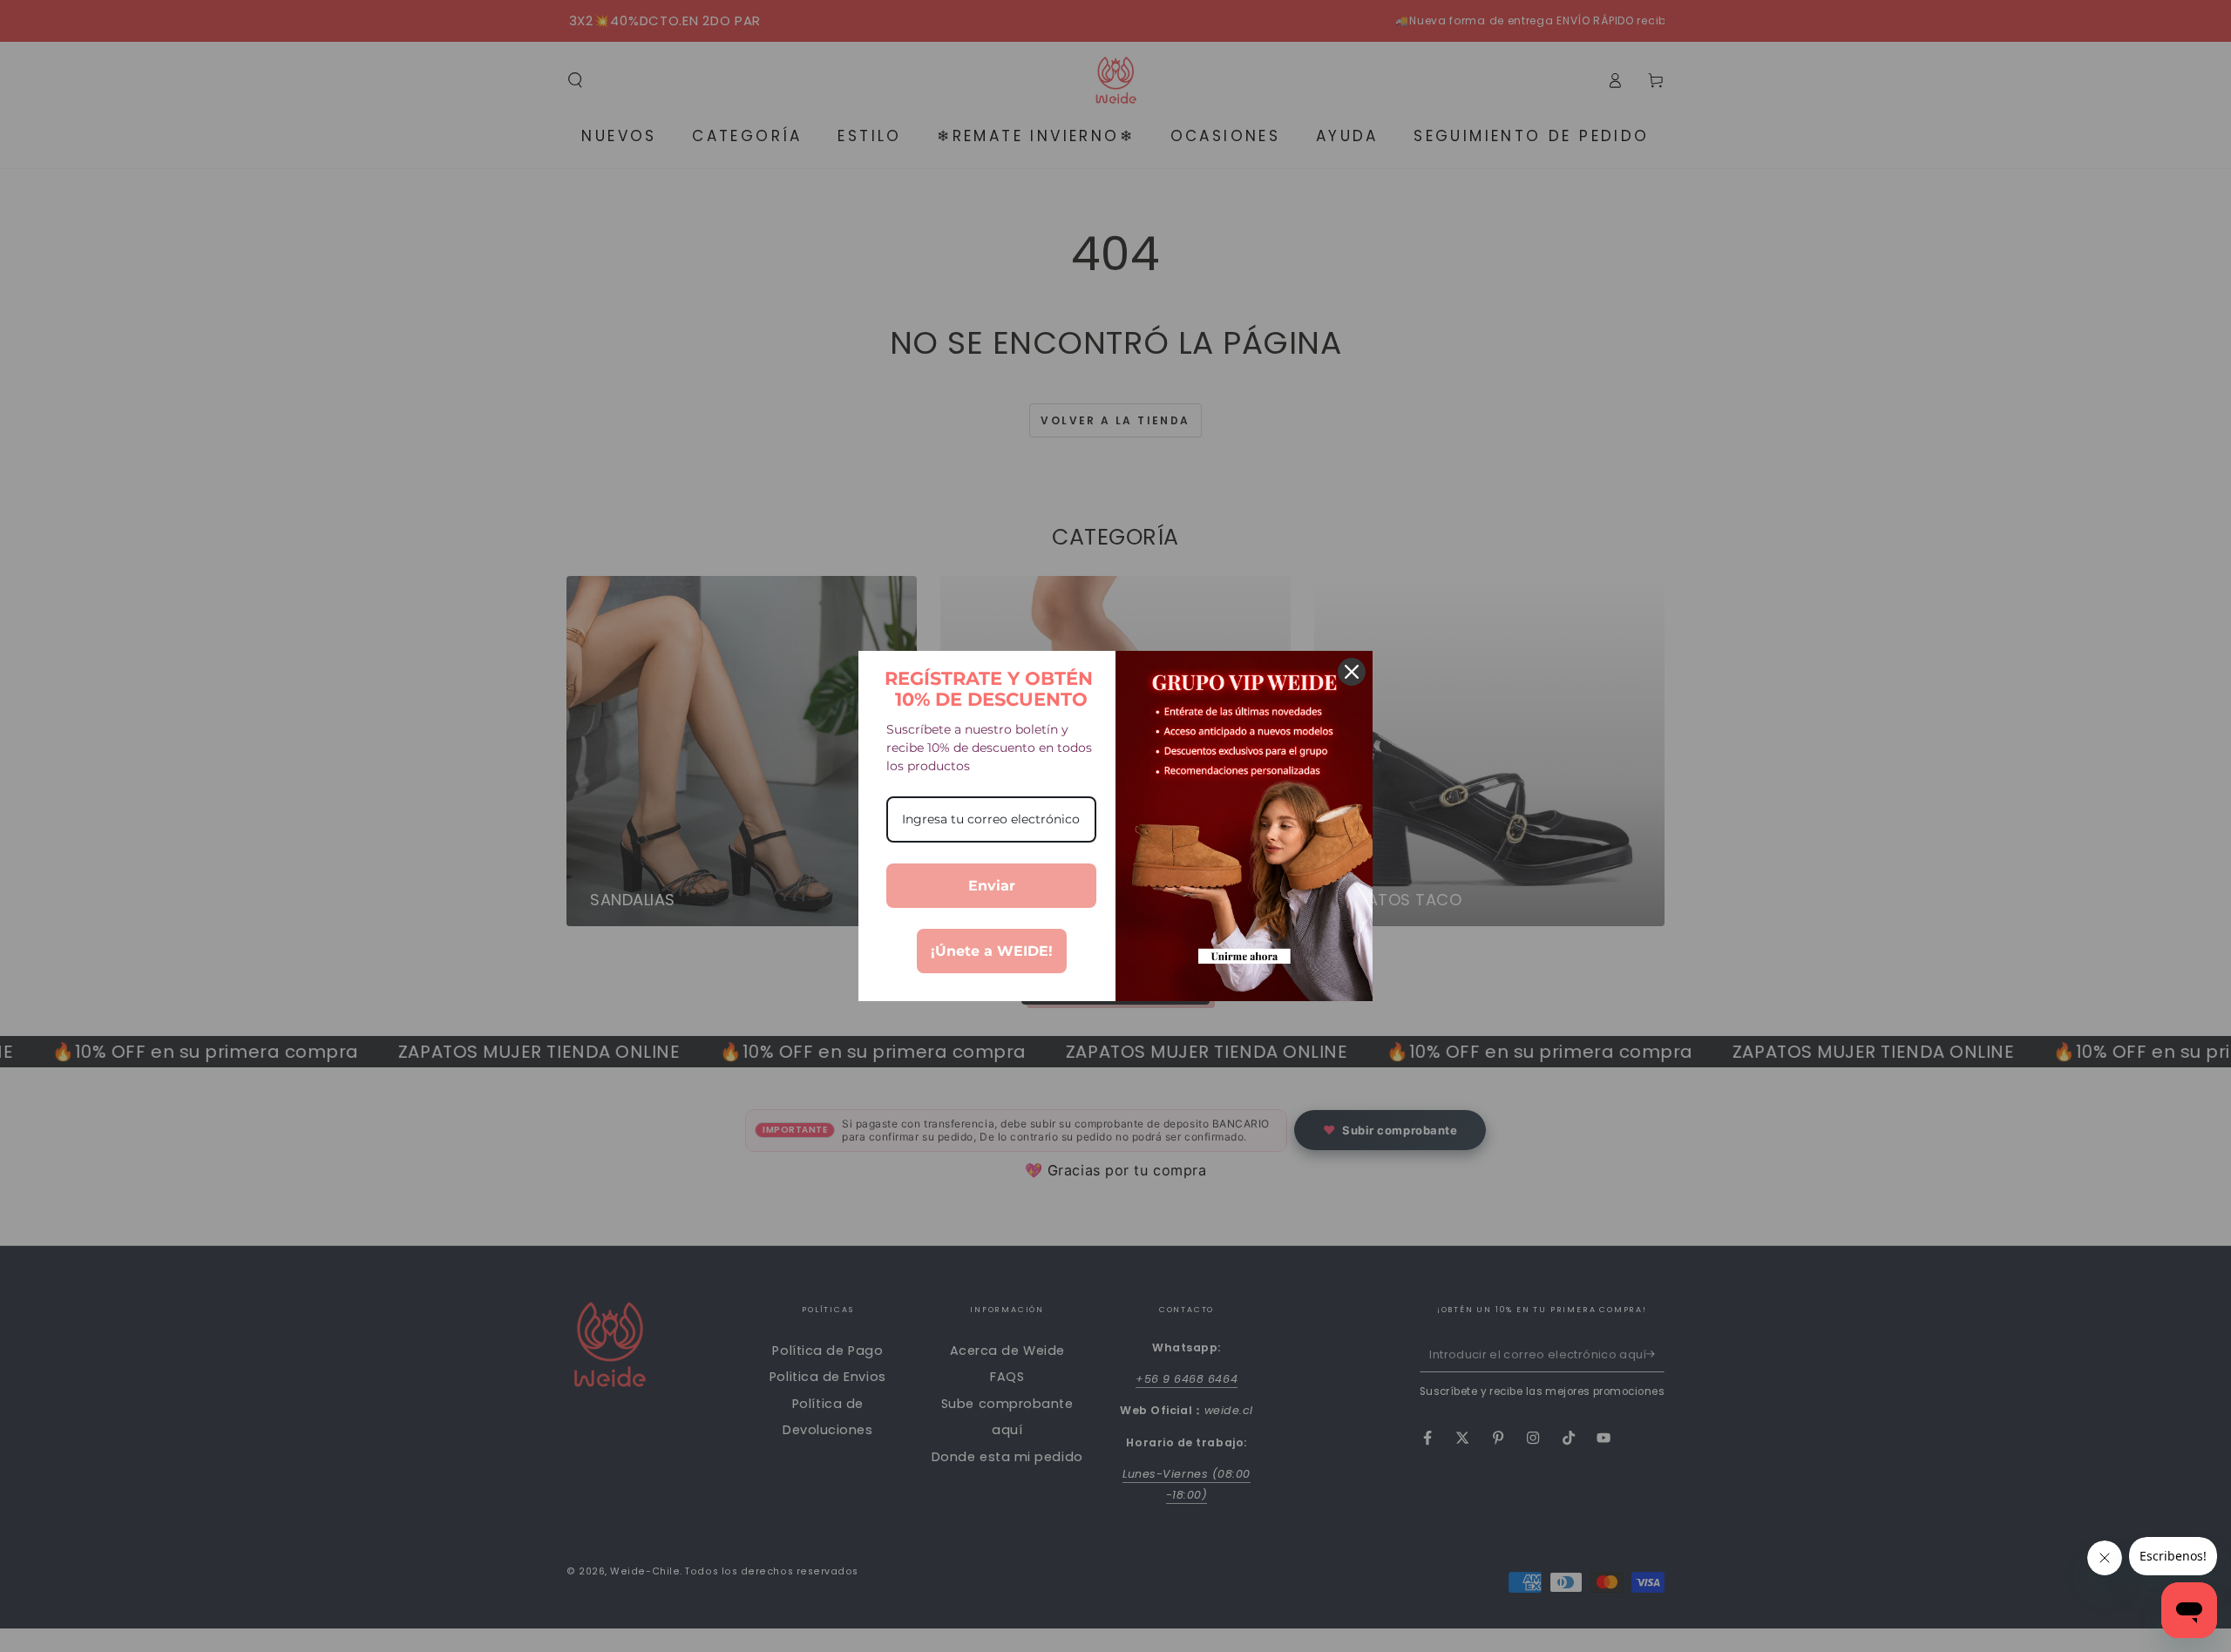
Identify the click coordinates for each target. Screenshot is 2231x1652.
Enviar (992, 886)
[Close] (1352, 672)
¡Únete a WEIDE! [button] (992, 951)
